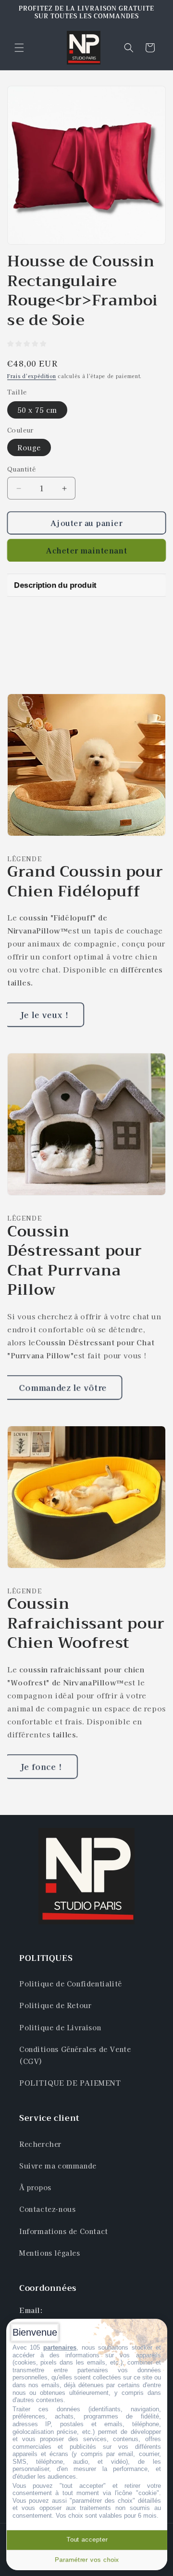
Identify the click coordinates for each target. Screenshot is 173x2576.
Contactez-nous (47, 2209)
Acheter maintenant (86, 550)
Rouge (29, 447)
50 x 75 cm (37, 410)
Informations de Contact (64, 2231)
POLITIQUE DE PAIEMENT (70, 2083)
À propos (35, 2187)
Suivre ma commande (58, 2166)
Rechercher (40, 2144)
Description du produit (55, 585)
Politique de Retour (55, 2005)
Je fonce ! (41, 1766)
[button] (19, 48)
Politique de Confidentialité (71, 1984)
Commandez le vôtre (63, 1387)
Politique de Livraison (60, 2027)
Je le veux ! (44, 1015)
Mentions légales (50, 2253)
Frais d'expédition (32, 376)
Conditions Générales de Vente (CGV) (75, 2055)
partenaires (60, 2347)
